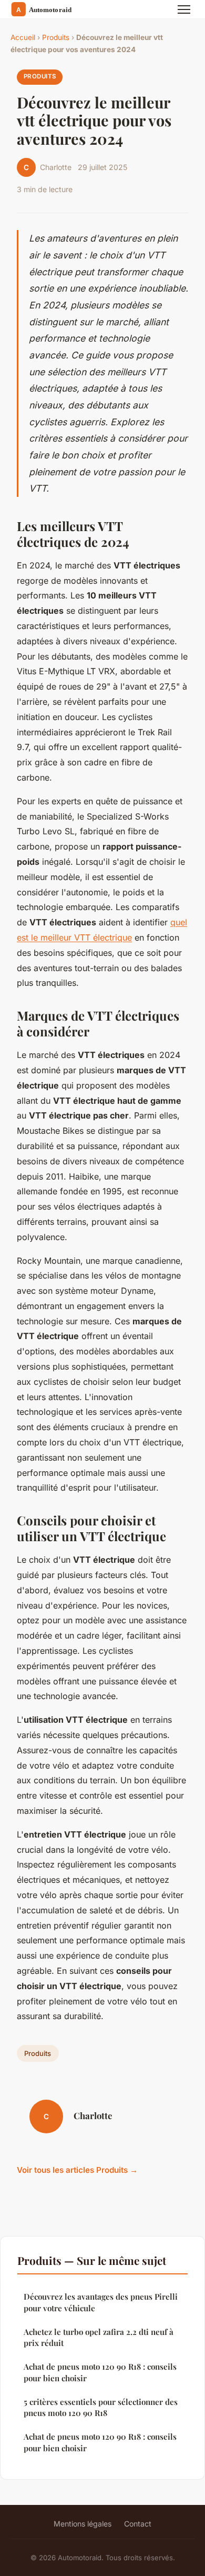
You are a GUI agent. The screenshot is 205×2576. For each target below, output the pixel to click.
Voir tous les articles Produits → (77, 2170)
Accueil (23, 37)
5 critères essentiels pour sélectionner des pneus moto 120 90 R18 (101, 2407)
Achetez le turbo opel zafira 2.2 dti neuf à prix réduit (99, 2337)
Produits (56, 37)
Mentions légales (83, 2524)
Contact (138, 2524)
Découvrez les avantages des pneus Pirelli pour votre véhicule (101, 2302)
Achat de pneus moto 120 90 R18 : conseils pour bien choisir (100, 2372)
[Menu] (184, 9)
